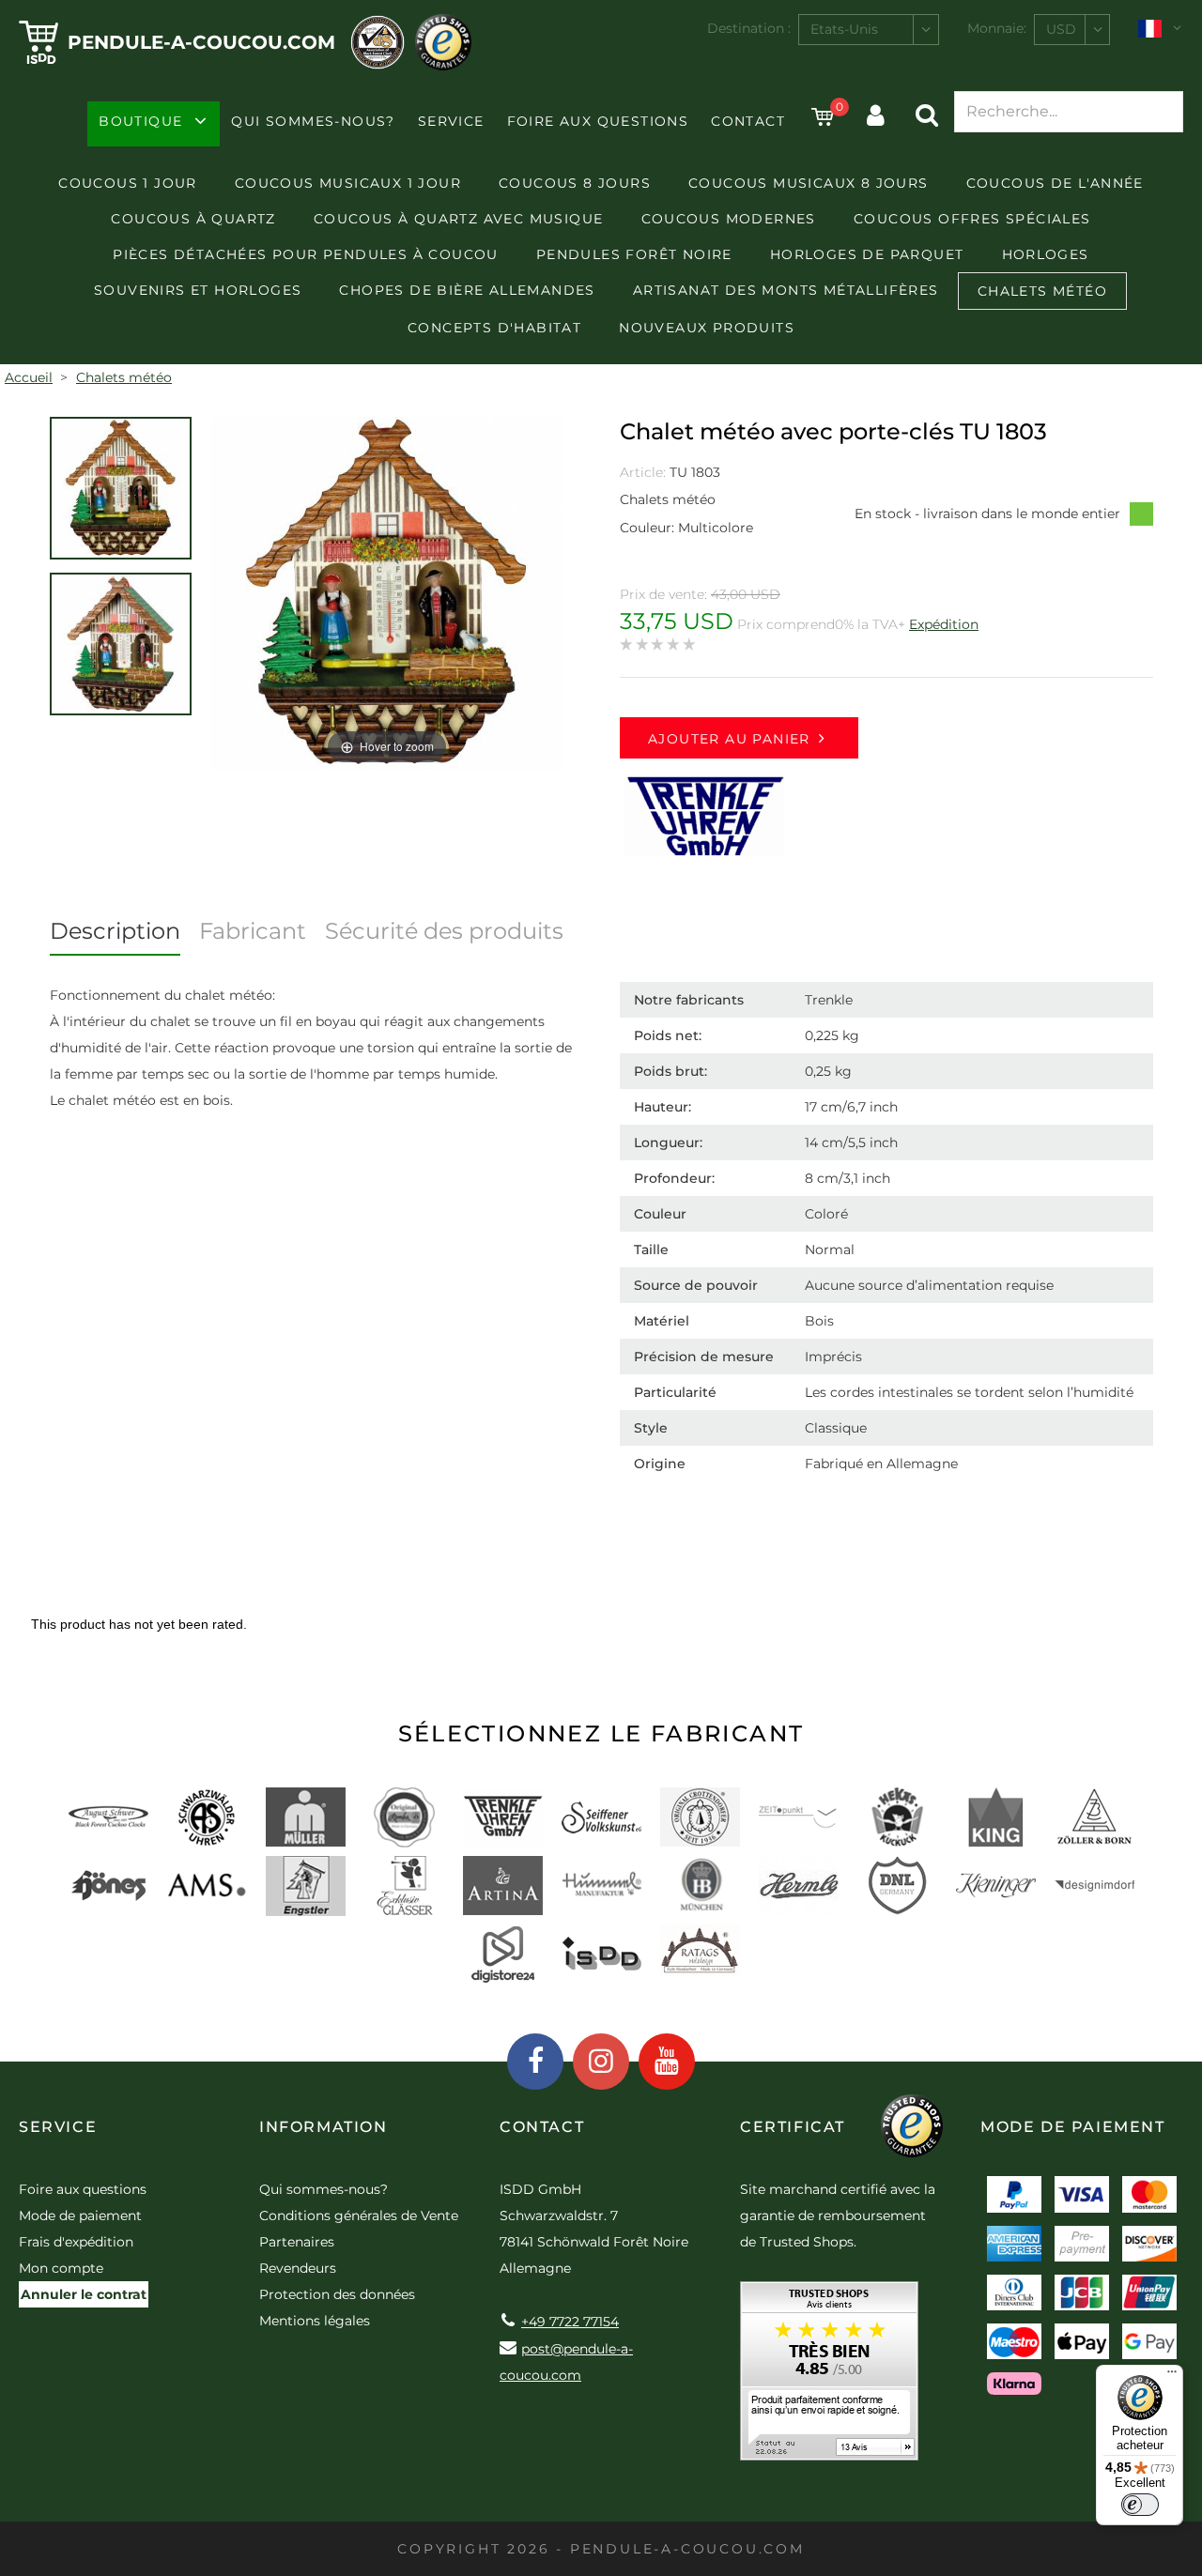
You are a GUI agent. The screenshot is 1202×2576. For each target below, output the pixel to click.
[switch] (1140, 2505)
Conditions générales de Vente (359, 2216)
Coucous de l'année (1055, 183)
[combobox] (869, 30)
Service (451, 121)
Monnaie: (997, 28)
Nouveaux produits (707, 328)
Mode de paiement (80, 2216)
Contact (748, 121)
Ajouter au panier (729, 739)
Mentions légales (315, 2321)
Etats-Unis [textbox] (844, 29)
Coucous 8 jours (575, 183)
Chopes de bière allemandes (467, 290)
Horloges (1046, 254)
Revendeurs (298, 2268)
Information (324, 2127)
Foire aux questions (598, 121)
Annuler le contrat (84, 2294)
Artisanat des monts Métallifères (786, 290)
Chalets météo (1042, 291)
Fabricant (253, 931)
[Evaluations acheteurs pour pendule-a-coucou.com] (829, 2377)
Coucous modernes (729, 219)
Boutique (140, 121)
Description (115, 931)
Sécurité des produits (444, 931)
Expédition (944, 624)
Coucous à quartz (193, 219)
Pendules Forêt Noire (634, 254)
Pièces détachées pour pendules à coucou (306, 254)
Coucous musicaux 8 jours (809, 183)
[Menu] (1172, 2376)
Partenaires (297, 2242)
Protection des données (337, 2294)
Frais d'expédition (76, 2242)
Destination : (749, 28)
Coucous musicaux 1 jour (348, 183)
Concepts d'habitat (494, 328)
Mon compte (61, 2268)
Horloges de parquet (867, 254)
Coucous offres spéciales (972, 219)
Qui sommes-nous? (313, 121)
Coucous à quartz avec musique (459, 219)
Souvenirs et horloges (198, 290)
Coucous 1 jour (128, 183)
